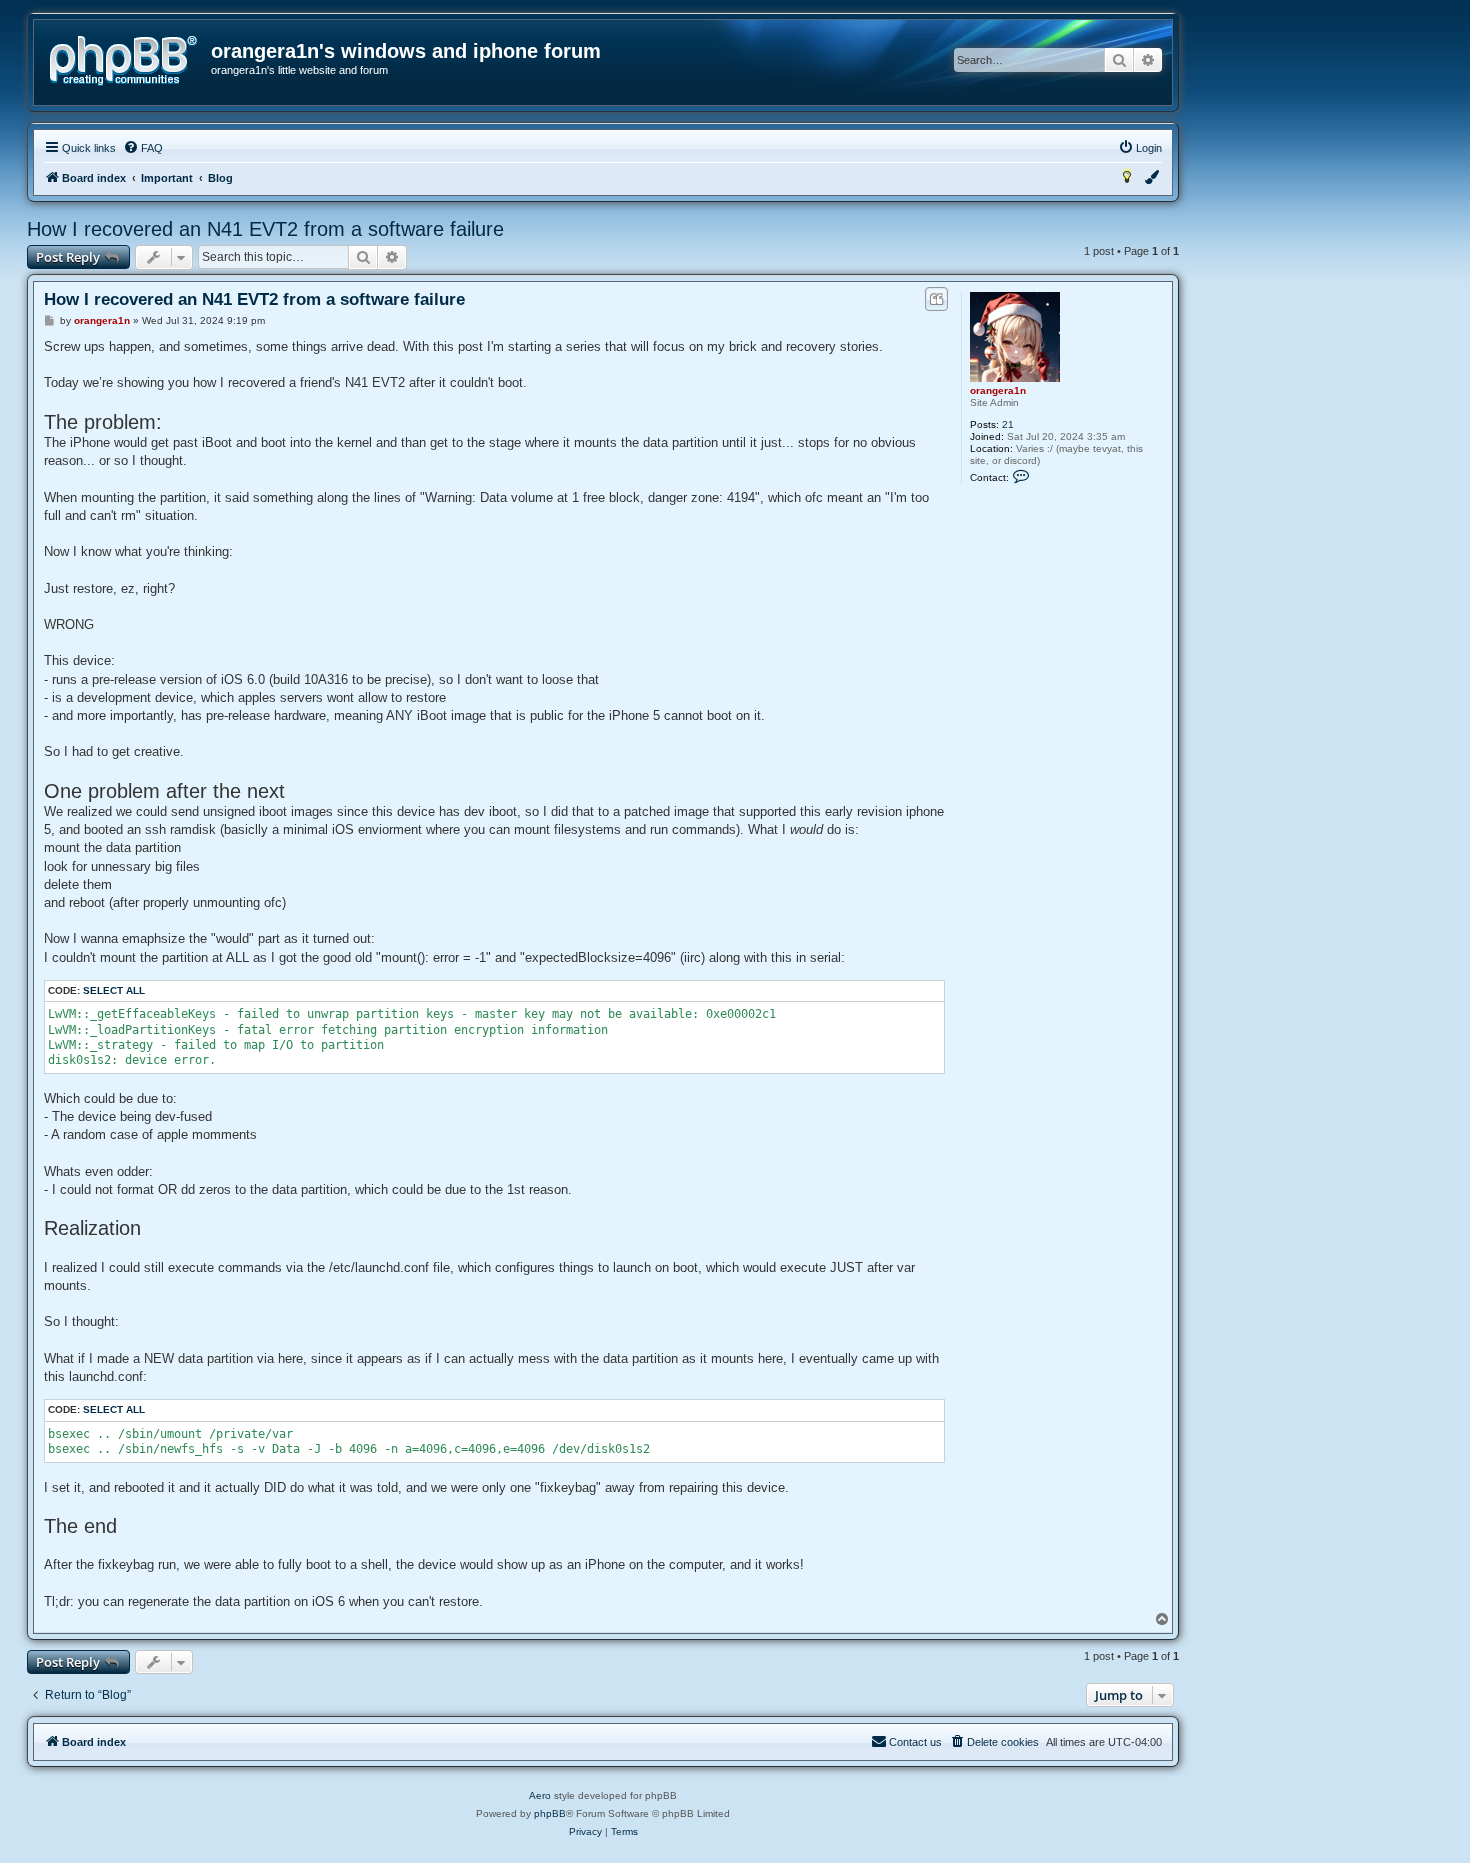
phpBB (550, 1813)
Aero (540, 1795)
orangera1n (998, 390)
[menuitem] (143, 148)
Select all (114, 990)
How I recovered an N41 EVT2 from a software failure (265, 229)
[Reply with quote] (936, 299)
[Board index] (123, 61)
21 (1008, 424)
